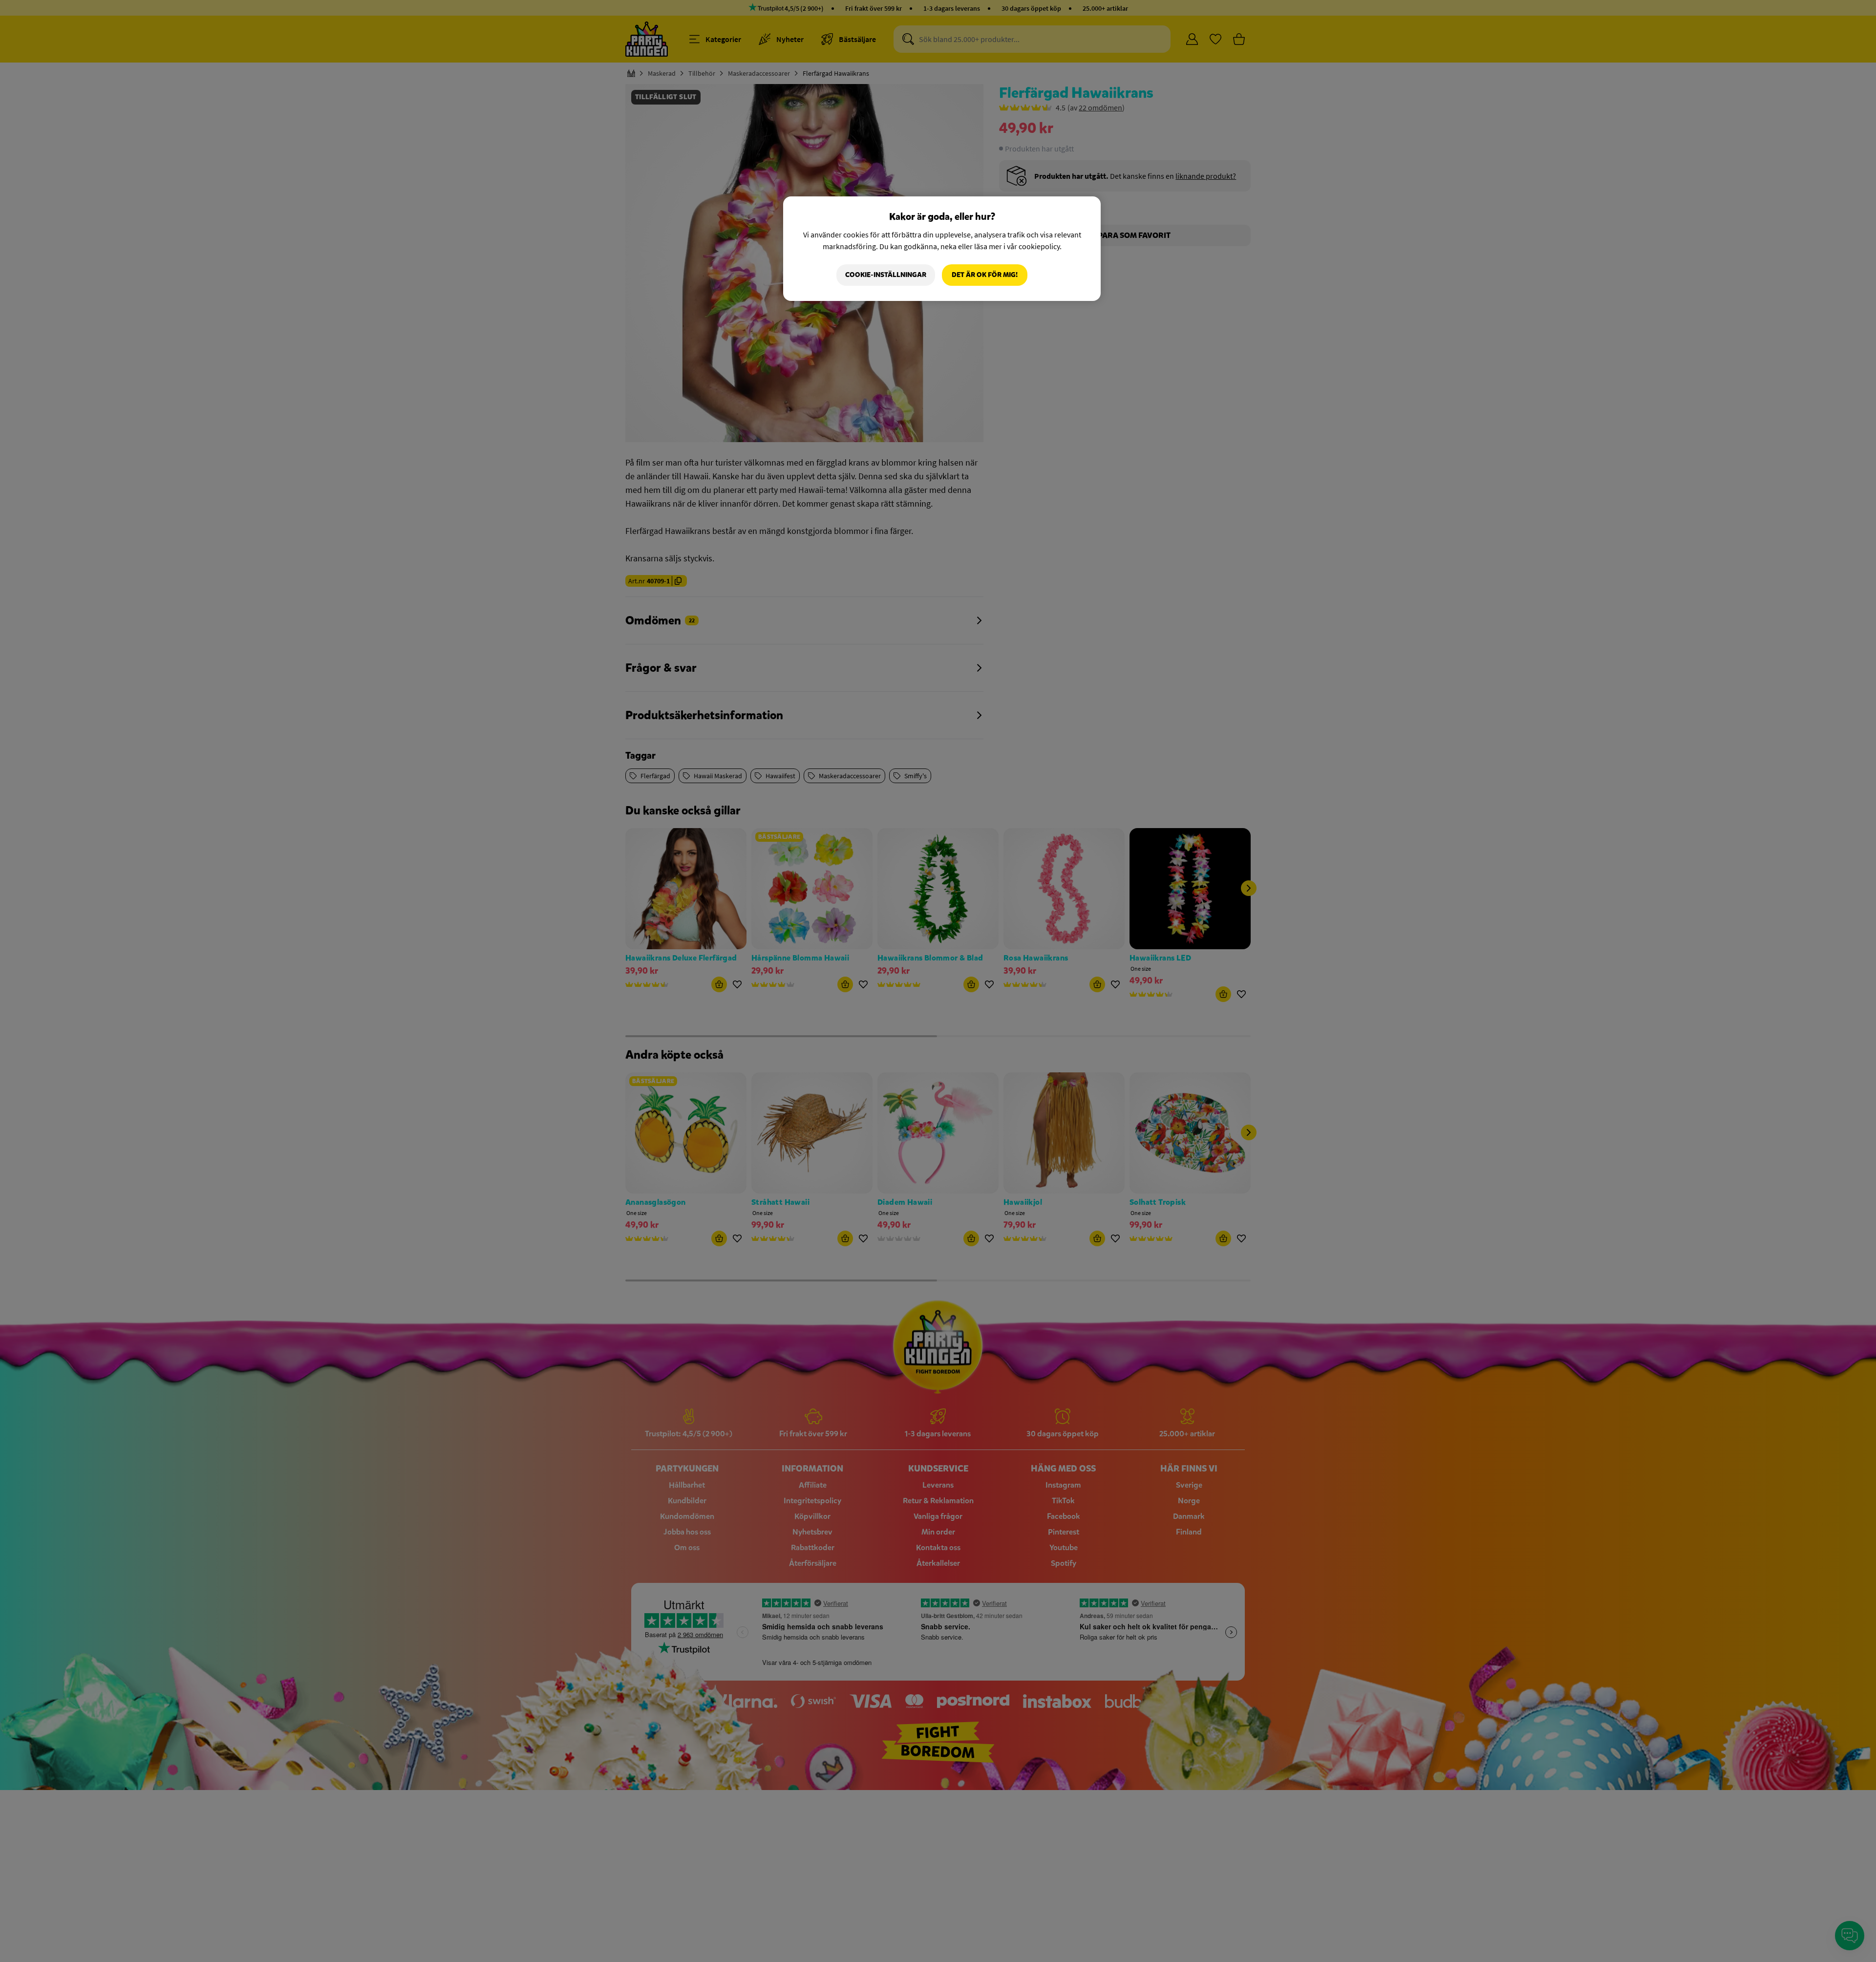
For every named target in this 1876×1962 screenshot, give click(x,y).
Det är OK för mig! (985, 275)
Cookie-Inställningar (886, 275)
